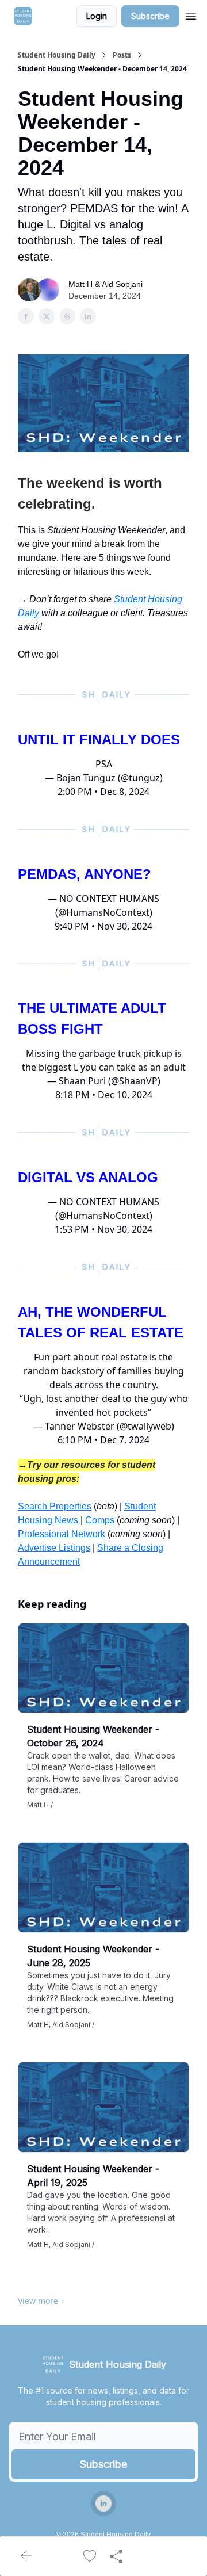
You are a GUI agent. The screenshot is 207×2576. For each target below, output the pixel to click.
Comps (100, 1520)
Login (97, 16)
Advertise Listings (54, 1548)
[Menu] (191, 14)
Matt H (80, 284)
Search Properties (55, 1506)
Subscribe (150, 16)
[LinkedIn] (103, 2504)
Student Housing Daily (57, 55)
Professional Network (62, 1534)
